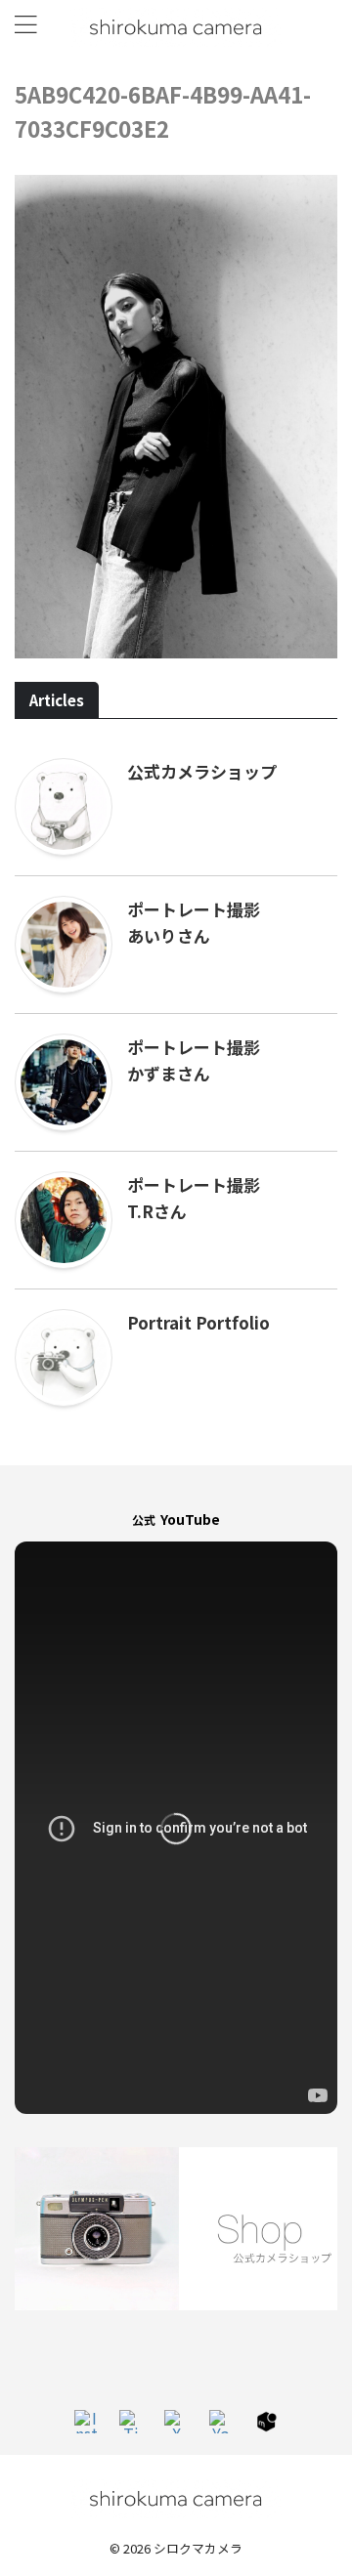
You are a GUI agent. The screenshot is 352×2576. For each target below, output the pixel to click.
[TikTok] (131, 2422)
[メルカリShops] (266, 2422)
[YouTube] (221, 2422)
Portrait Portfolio (198, 1322)
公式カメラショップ (202, 771)
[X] (176, 2422)
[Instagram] (86, 2422)
